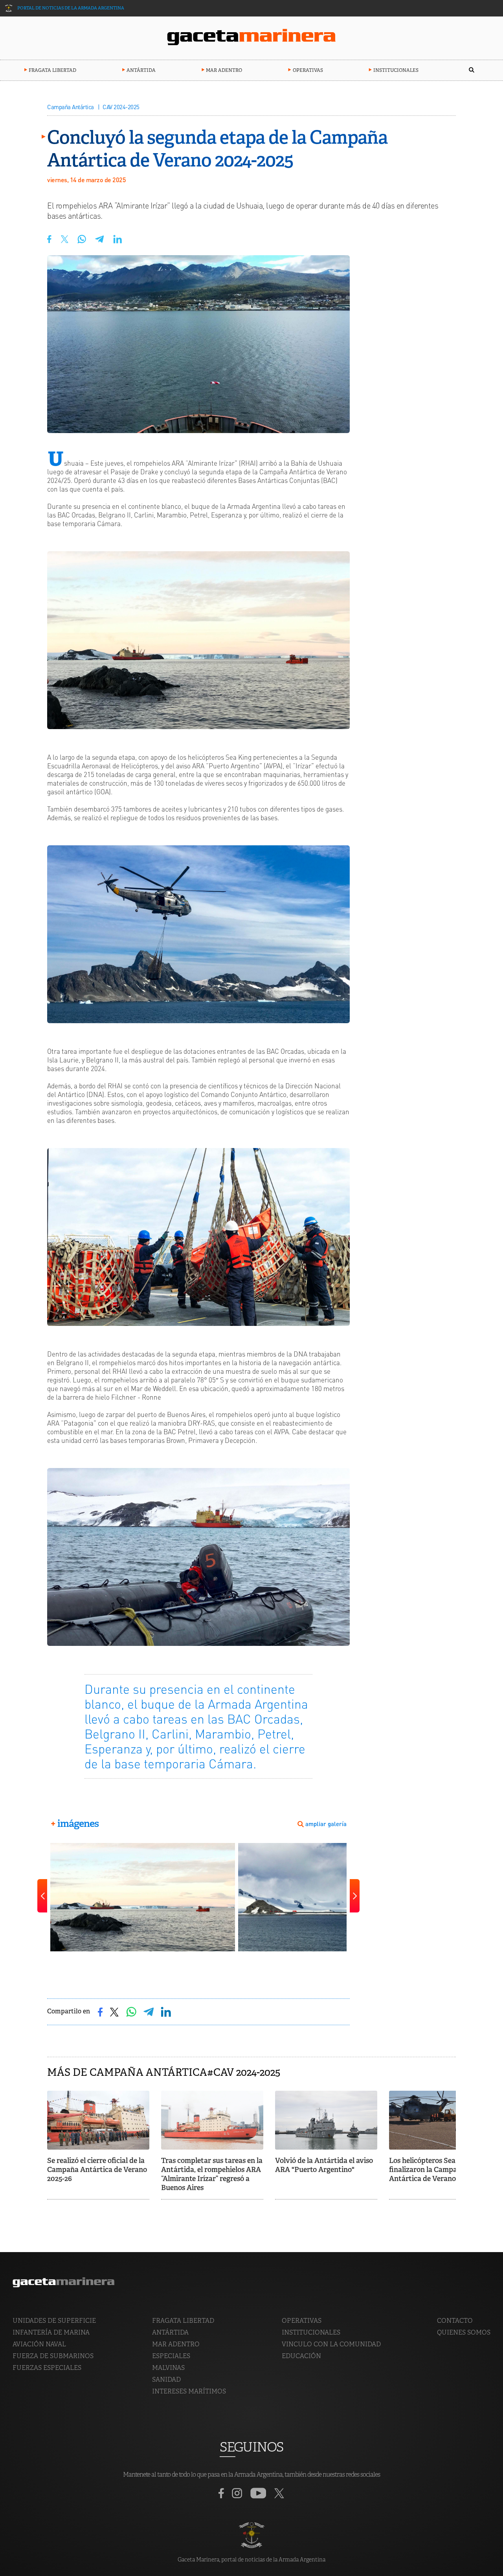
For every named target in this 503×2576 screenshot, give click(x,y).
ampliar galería (326, 1824)
